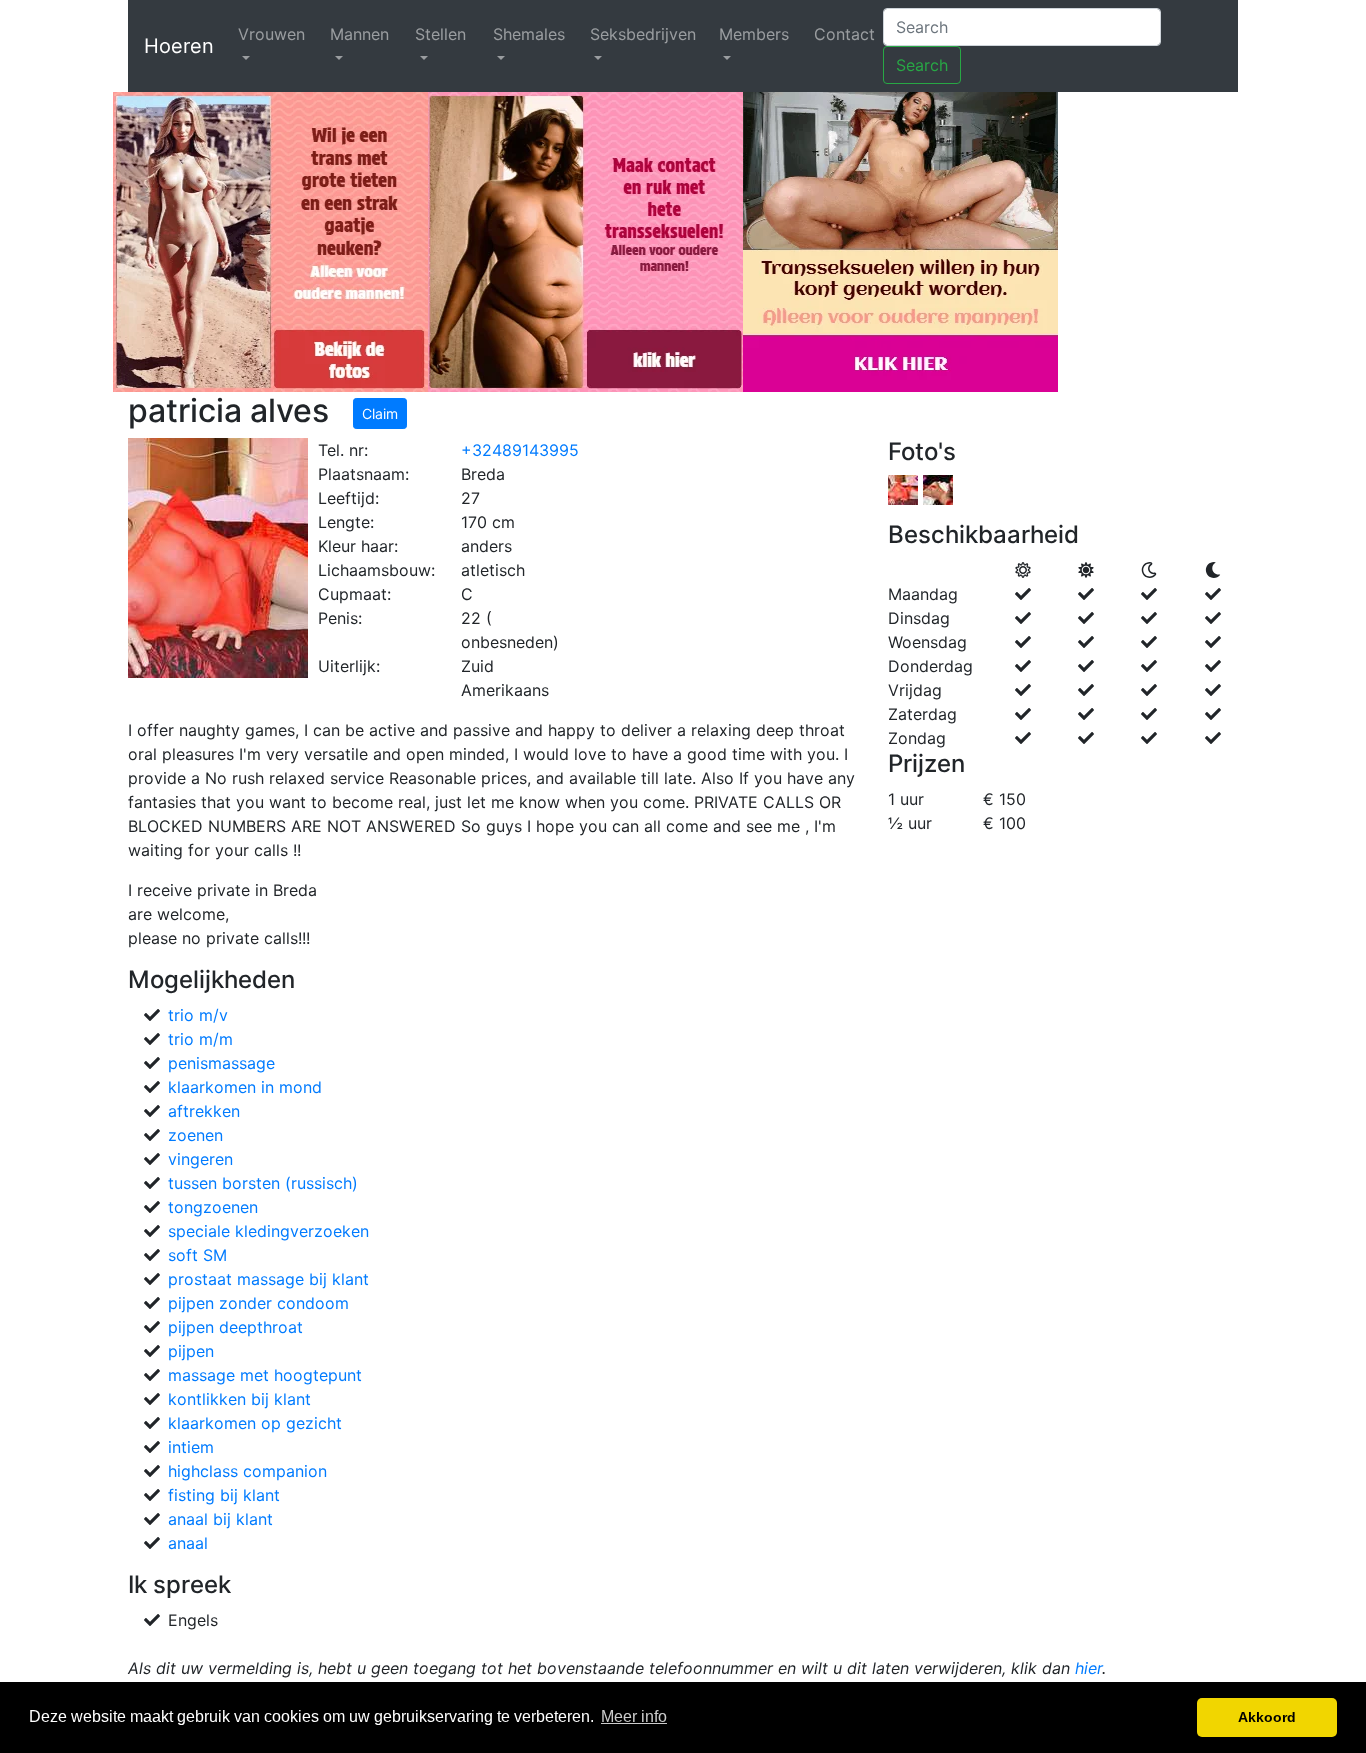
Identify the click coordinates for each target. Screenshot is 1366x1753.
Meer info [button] (634, 1716)
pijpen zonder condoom (258, 1303)
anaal (188, 1543)
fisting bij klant (224, 1495)
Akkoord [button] (1267, 1717)
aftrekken (204, 1111)
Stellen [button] (440, 34)
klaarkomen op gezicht (255, 1423)
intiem (191, 1447)
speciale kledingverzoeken (268, 1231)
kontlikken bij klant (239, 1399)
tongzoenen (213, 1207)
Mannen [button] (359, 34)
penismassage (221, 1063)
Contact (844, 34)
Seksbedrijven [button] (643, 34)
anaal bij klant (220, 1519)
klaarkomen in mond (245, 1087)
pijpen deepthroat (235, 1327)
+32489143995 (520, 450)
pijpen (191, 1351)
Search (922, 65)
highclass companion (247, 1471)
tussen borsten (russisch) (263, 1183)
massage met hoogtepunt (265, 1375)
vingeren (200, 1159)
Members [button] (754, 34)
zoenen (195, 1135)
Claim (380, 413)
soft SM (197, 1255)
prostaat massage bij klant (268, 1279)
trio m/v (198, 1015)
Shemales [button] (529, 34)
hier (1088, 1668)
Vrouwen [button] (271, 34)
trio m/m (200, 1039)
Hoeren (179, 46)
